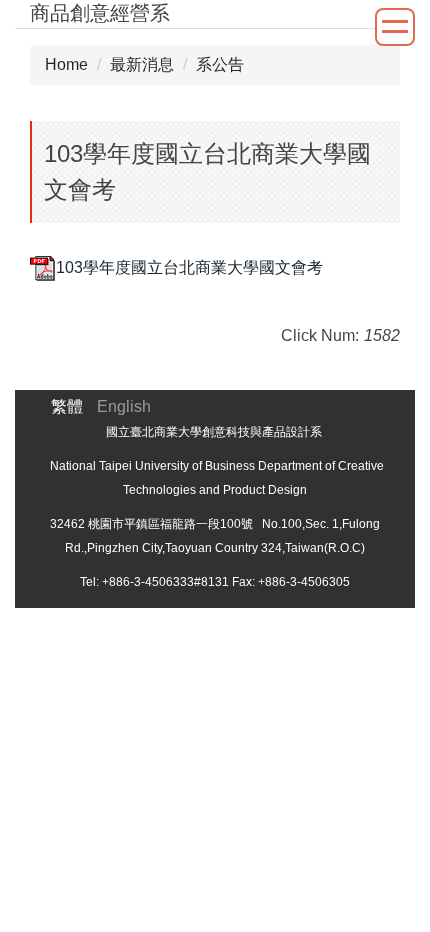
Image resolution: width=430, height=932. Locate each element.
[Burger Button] (395, 27)
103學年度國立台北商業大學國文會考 (189, 267)
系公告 (220, 64)
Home (66, 64)
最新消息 (142, 64)
